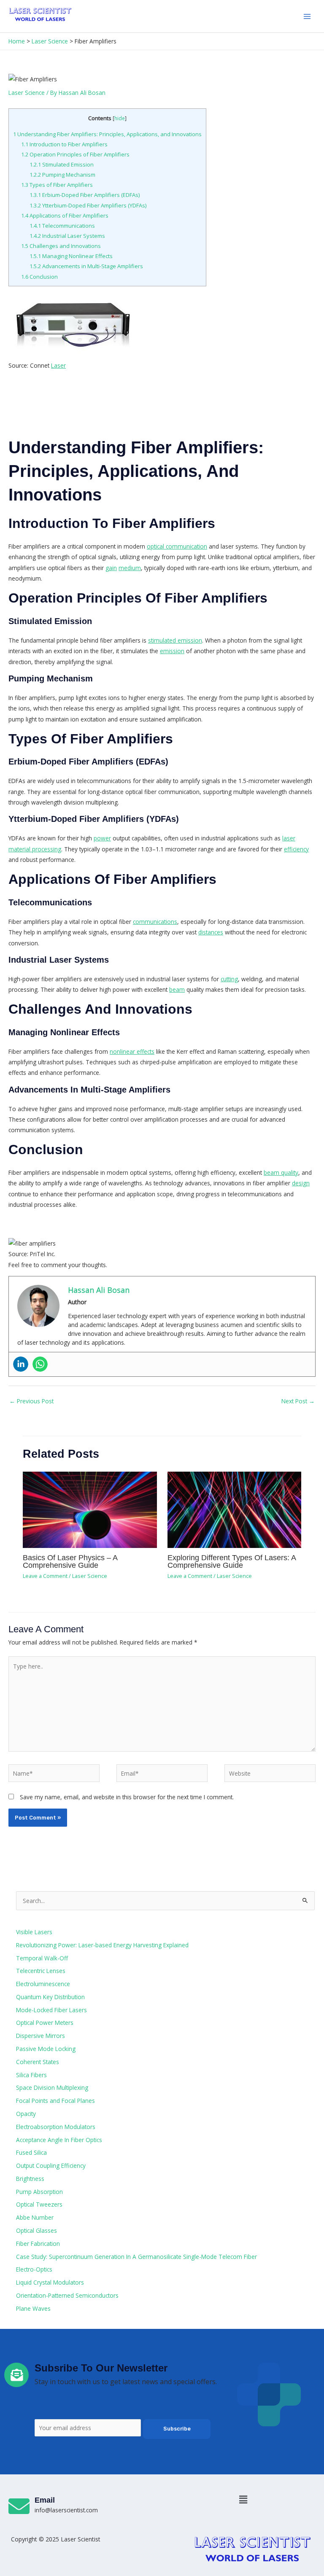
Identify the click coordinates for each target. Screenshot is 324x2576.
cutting (229, 979)
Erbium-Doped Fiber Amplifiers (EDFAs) (85, 195)
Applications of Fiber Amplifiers (65, 215)
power (102, 838)
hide (120, 118)
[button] (243, 2499)
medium (130, 568)
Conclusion (39, 277)
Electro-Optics (34, 2269)
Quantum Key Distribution (50, 1997)
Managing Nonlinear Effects (71, 256)
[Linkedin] (21, 1364)
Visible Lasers (34, 1932)
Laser (58, 365)
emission (172, 651)
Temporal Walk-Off (42, 1958)
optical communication (177, 546)
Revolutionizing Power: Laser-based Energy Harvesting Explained (102, 1945)
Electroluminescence (43, 1984)
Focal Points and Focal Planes (55, 2101)
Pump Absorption (39, 2192)
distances (211, 932)
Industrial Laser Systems (67, 236)
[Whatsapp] (40, 1364)
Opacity (26, 2114)
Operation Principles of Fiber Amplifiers (75, 154)
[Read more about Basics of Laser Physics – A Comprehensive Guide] (90, 1509)
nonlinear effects (132, 1051)
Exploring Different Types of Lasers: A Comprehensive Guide (232, 1561)
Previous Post (31, 1401)
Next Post (298, 1401)
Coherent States (38, 2062)
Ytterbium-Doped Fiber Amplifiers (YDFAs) (88, 205)
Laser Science (27, 93)
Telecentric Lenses (41, 1971)
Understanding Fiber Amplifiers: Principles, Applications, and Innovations (107, 134)
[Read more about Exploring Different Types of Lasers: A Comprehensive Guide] (234, 1509)
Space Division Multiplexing (52, 2087)
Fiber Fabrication (38, 2244)
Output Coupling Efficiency (51, 2166)
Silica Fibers (31, 2075)
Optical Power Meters (45, 2023)
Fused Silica (31, 2152)
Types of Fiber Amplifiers (57, 185)
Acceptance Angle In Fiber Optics (59, 2140)
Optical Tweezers (39, 2204)
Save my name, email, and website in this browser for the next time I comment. (127, 1797)
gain (111, 568)
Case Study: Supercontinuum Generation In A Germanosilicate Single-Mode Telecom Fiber (136, 2257)
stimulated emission (175, 640)
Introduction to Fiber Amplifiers (64, 144)
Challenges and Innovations (61, 246)
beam (177, 989)
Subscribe (177, 2429)
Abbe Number (35, 2217)
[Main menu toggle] (307, 16)
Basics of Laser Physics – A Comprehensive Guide (70, 1561)
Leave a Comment (45, 1576)
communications (155, 922)
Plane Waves (33, 2308)
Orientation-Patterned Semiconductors (67, 2295)
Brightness (30, 2179)
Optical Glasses (36, 2230)
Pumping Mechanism (62, 175)
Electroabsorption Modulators (56, 2127)
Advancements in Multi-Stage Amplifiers (86, 266)
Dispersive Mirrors (40, 2036)
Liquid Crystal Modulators (50, 2282)
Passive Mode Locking (46, 2049)
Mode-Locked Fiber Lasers (51, 2010)
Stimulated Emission (62, 164)
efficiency (296, 849)
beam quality (281, 1172)
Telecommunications (62, 226)
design (301, 1183)
